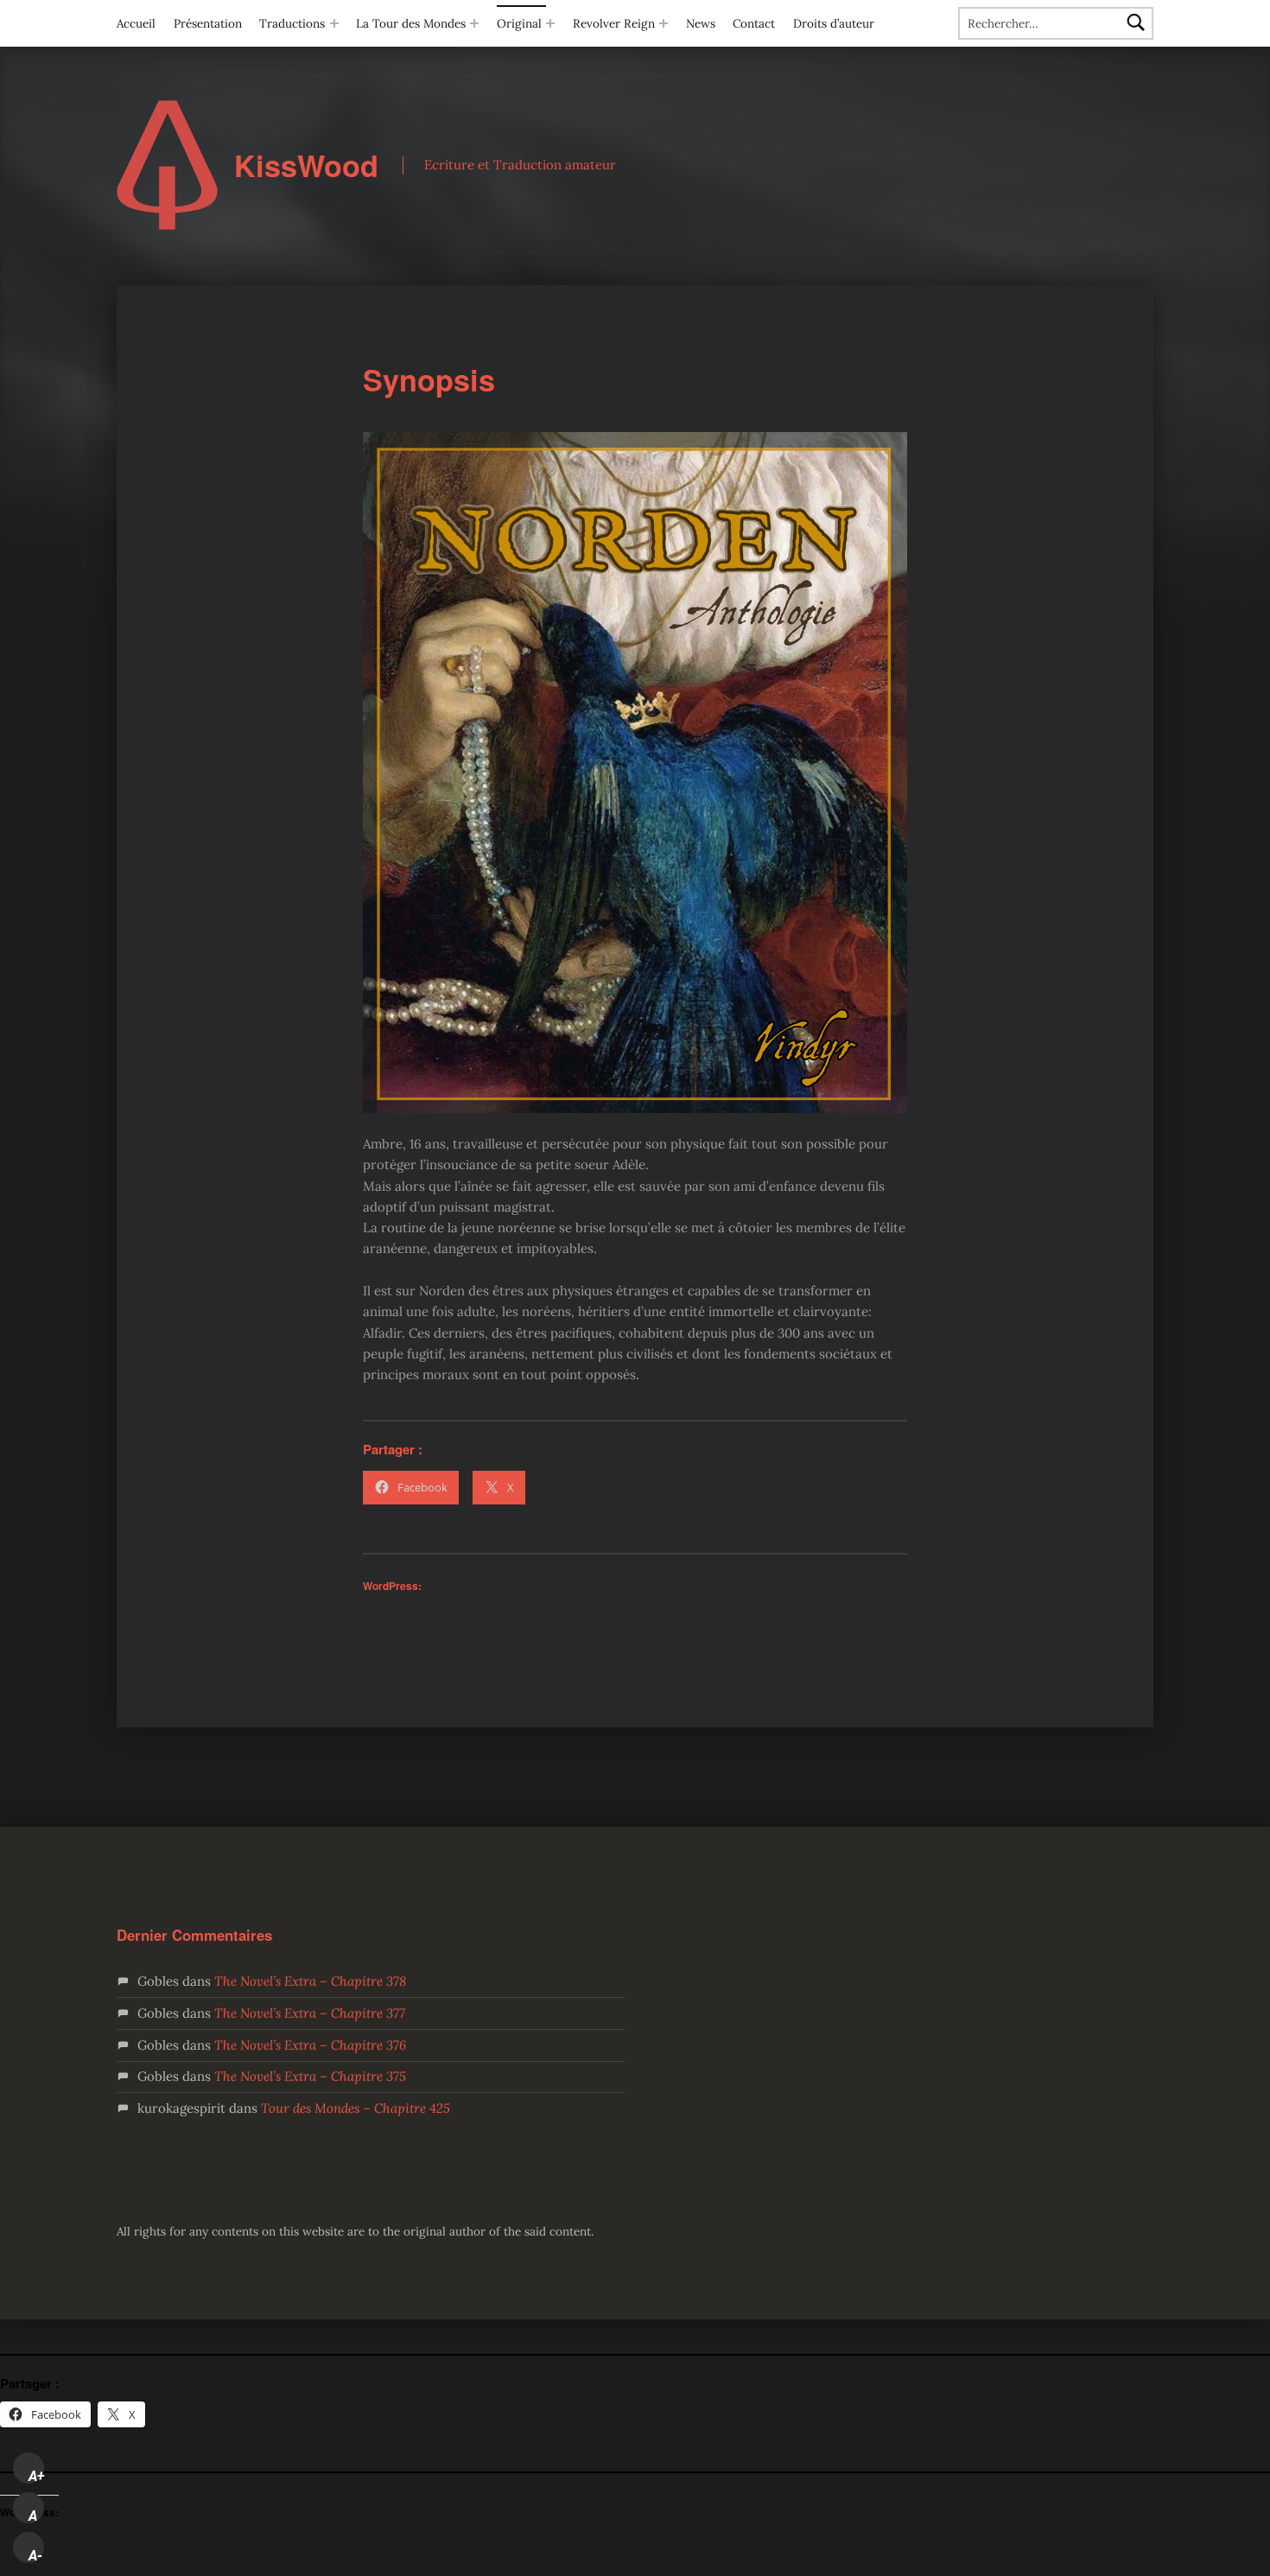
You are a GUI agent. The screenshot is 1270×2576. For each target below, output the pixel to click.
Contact (754, 23)
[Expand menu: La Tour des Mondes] (474, 23)
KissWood (306, 165)
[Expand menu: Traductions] (334, 23)
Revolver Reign (614, 23)
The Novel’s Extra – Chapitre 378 (310, 1981)
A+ (36, 2476)
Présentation (208, 23)
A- (35, 2555)
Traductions (292, 23)
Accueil (136, 23)
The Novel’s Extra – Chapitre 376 (310, 2045)
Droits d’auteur (834, 23)
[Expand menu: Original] (550, 23)
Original (519, 23)
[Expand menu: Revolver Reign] (664, 23)
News (701, 23)
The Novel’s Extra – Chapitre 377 (310, 2013)
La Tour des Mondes (411, 23)
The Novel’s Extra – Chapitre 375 (310, 2076)
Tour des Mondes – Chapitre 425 (356, 2108)
